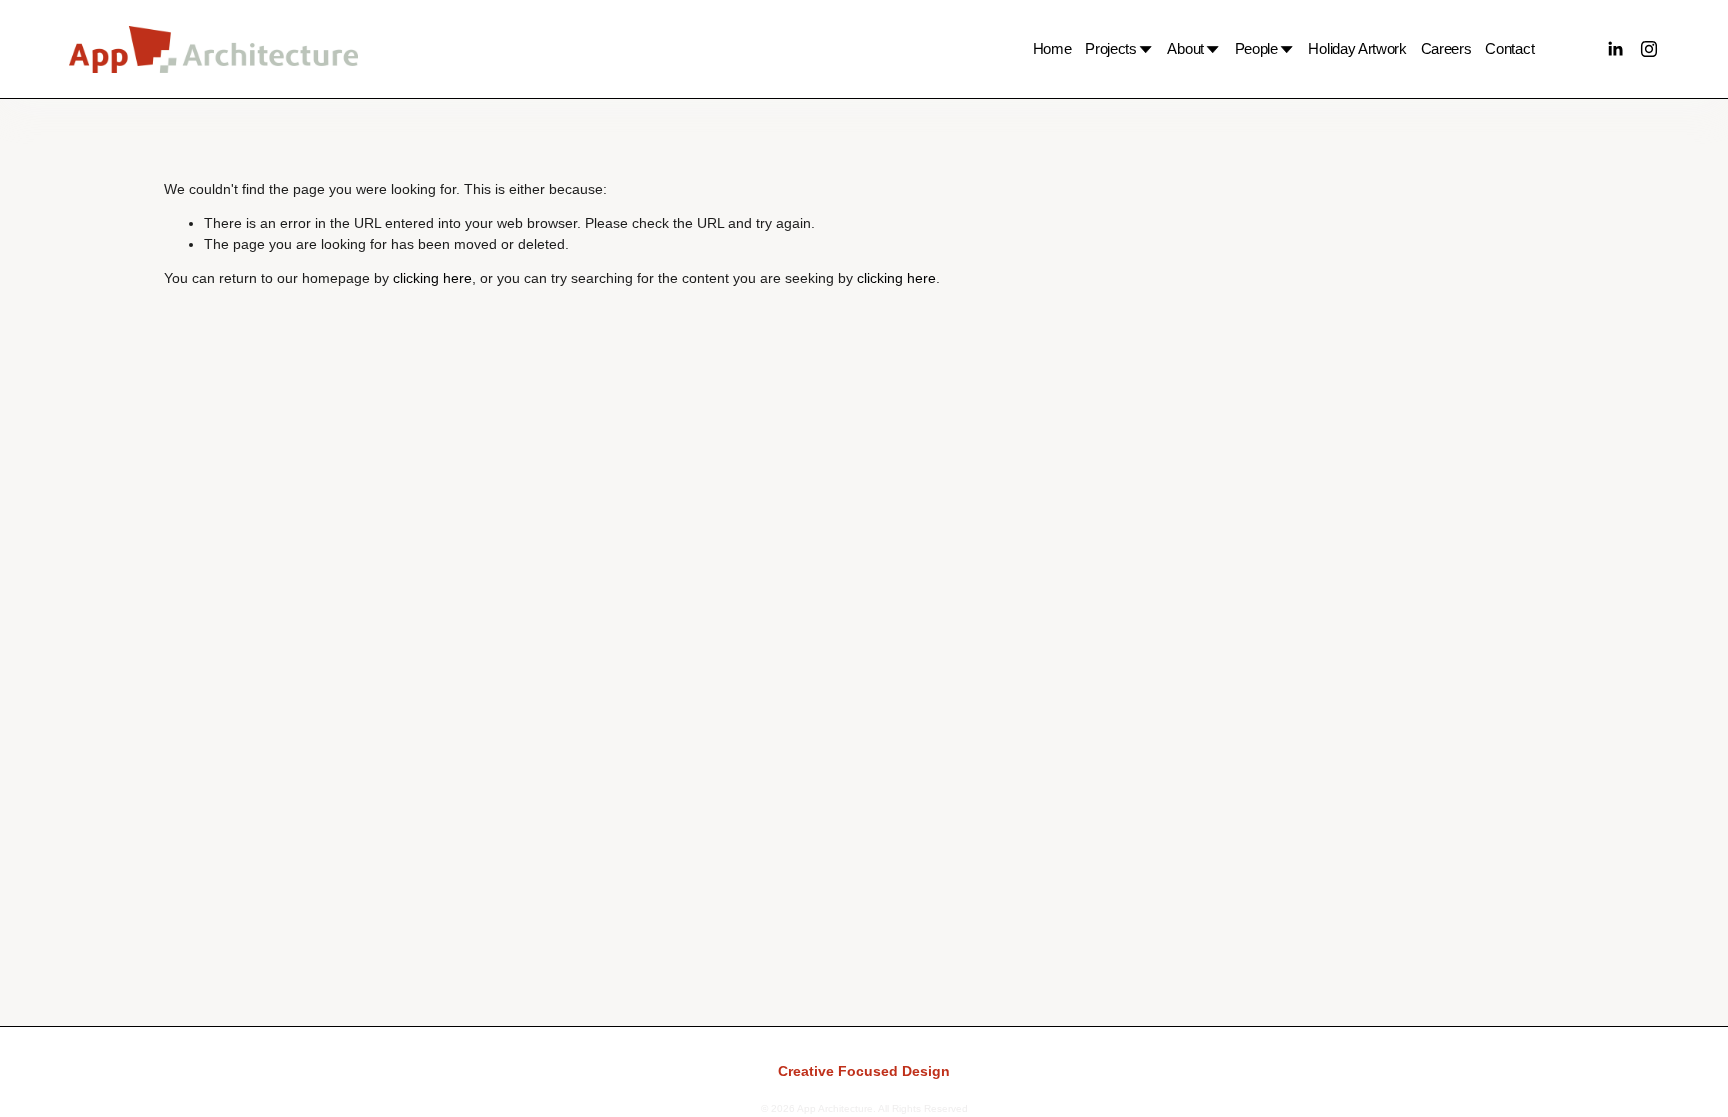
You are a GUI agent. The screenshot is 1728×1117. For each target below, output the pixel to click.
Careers (1446, 48)
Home (1052, 48)
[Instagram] (1649, 49)
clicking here (432, 278)
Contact (1509, 48)
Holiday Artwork (1357, 48)
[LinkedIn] (1615, 49)
